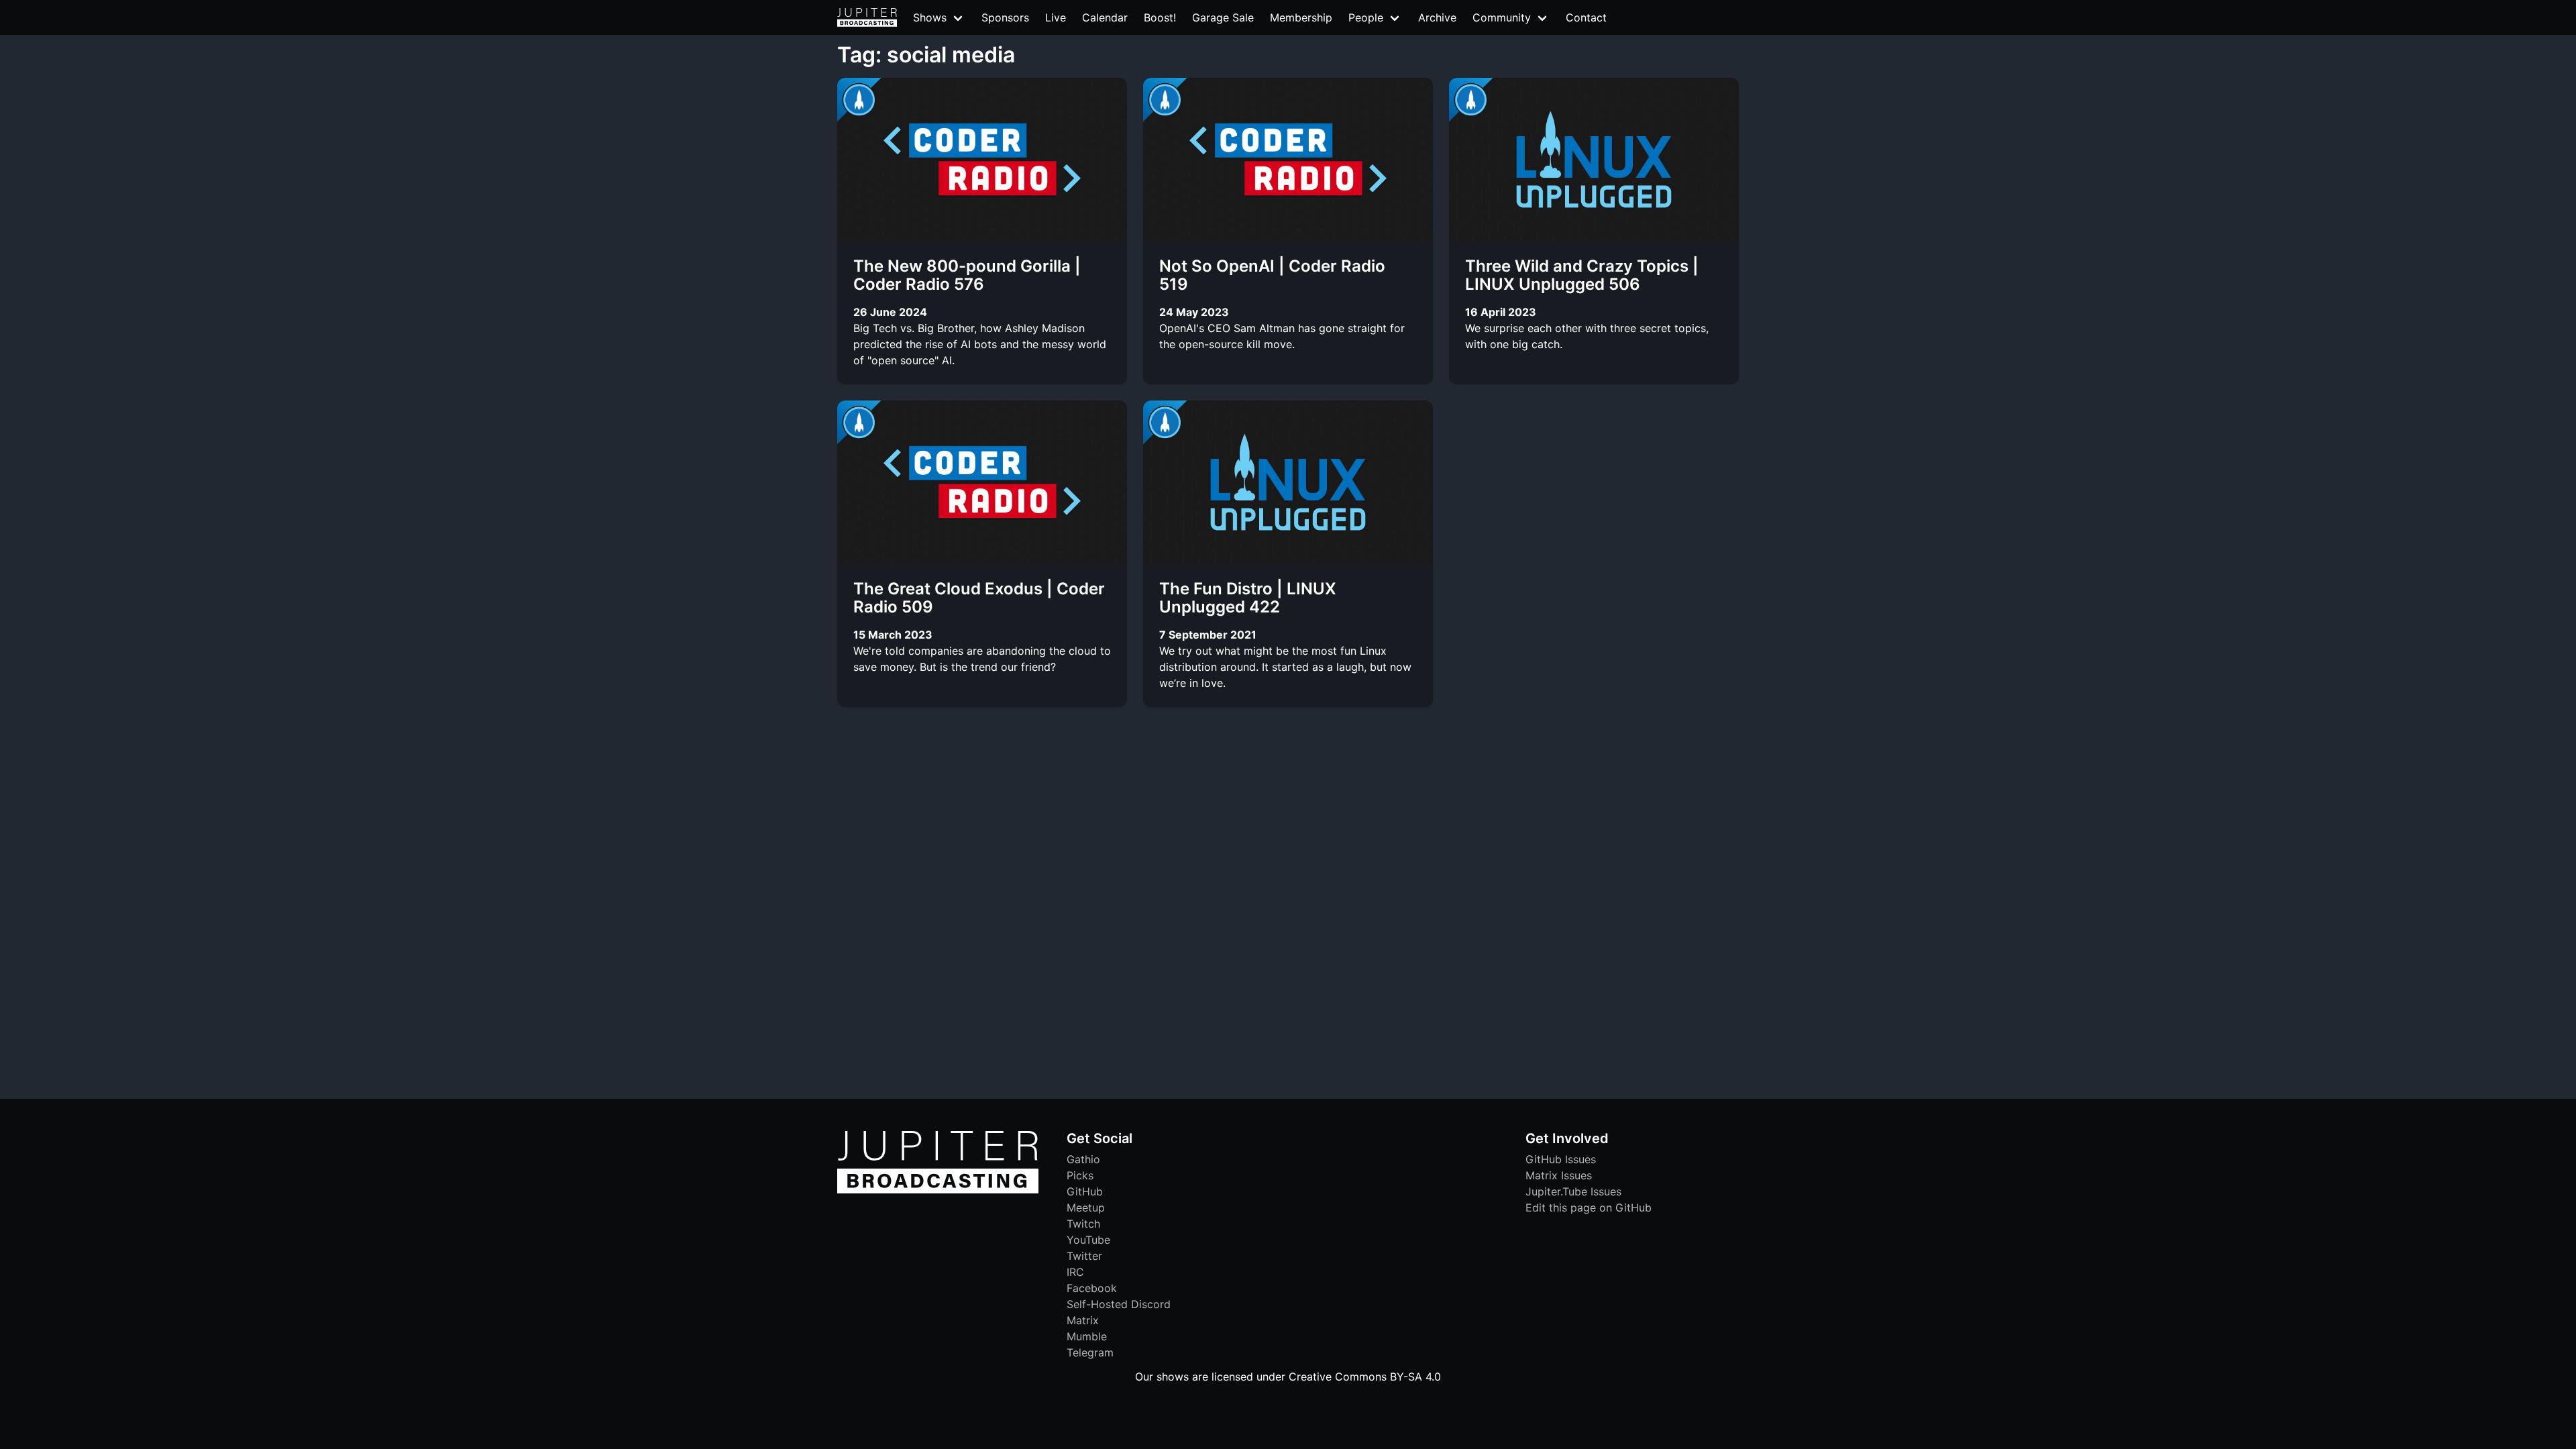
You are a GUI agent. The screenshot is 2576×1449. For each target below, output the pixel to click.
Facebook (1092, 1288)
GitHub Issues (1561, 1159)
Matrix (1083, 1320)
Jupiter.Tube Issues (1573, 1191)
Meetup (1086, 1207)
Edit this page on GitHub (1589, 1207)
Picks (1080, 1175)
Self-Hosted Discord (1119, 1304)
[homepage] (867, 17)
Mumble (1087, 1336)
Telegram (1090, 1352)
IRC (1075, 1272)
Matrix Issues (1559, 1175)
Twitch (1083, 1224)
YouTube (1088, 1240)
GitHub (1085, 1191)
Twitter (1084, 1256)
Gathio (1083, 1159)
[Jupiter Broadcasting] (938, 1190)
